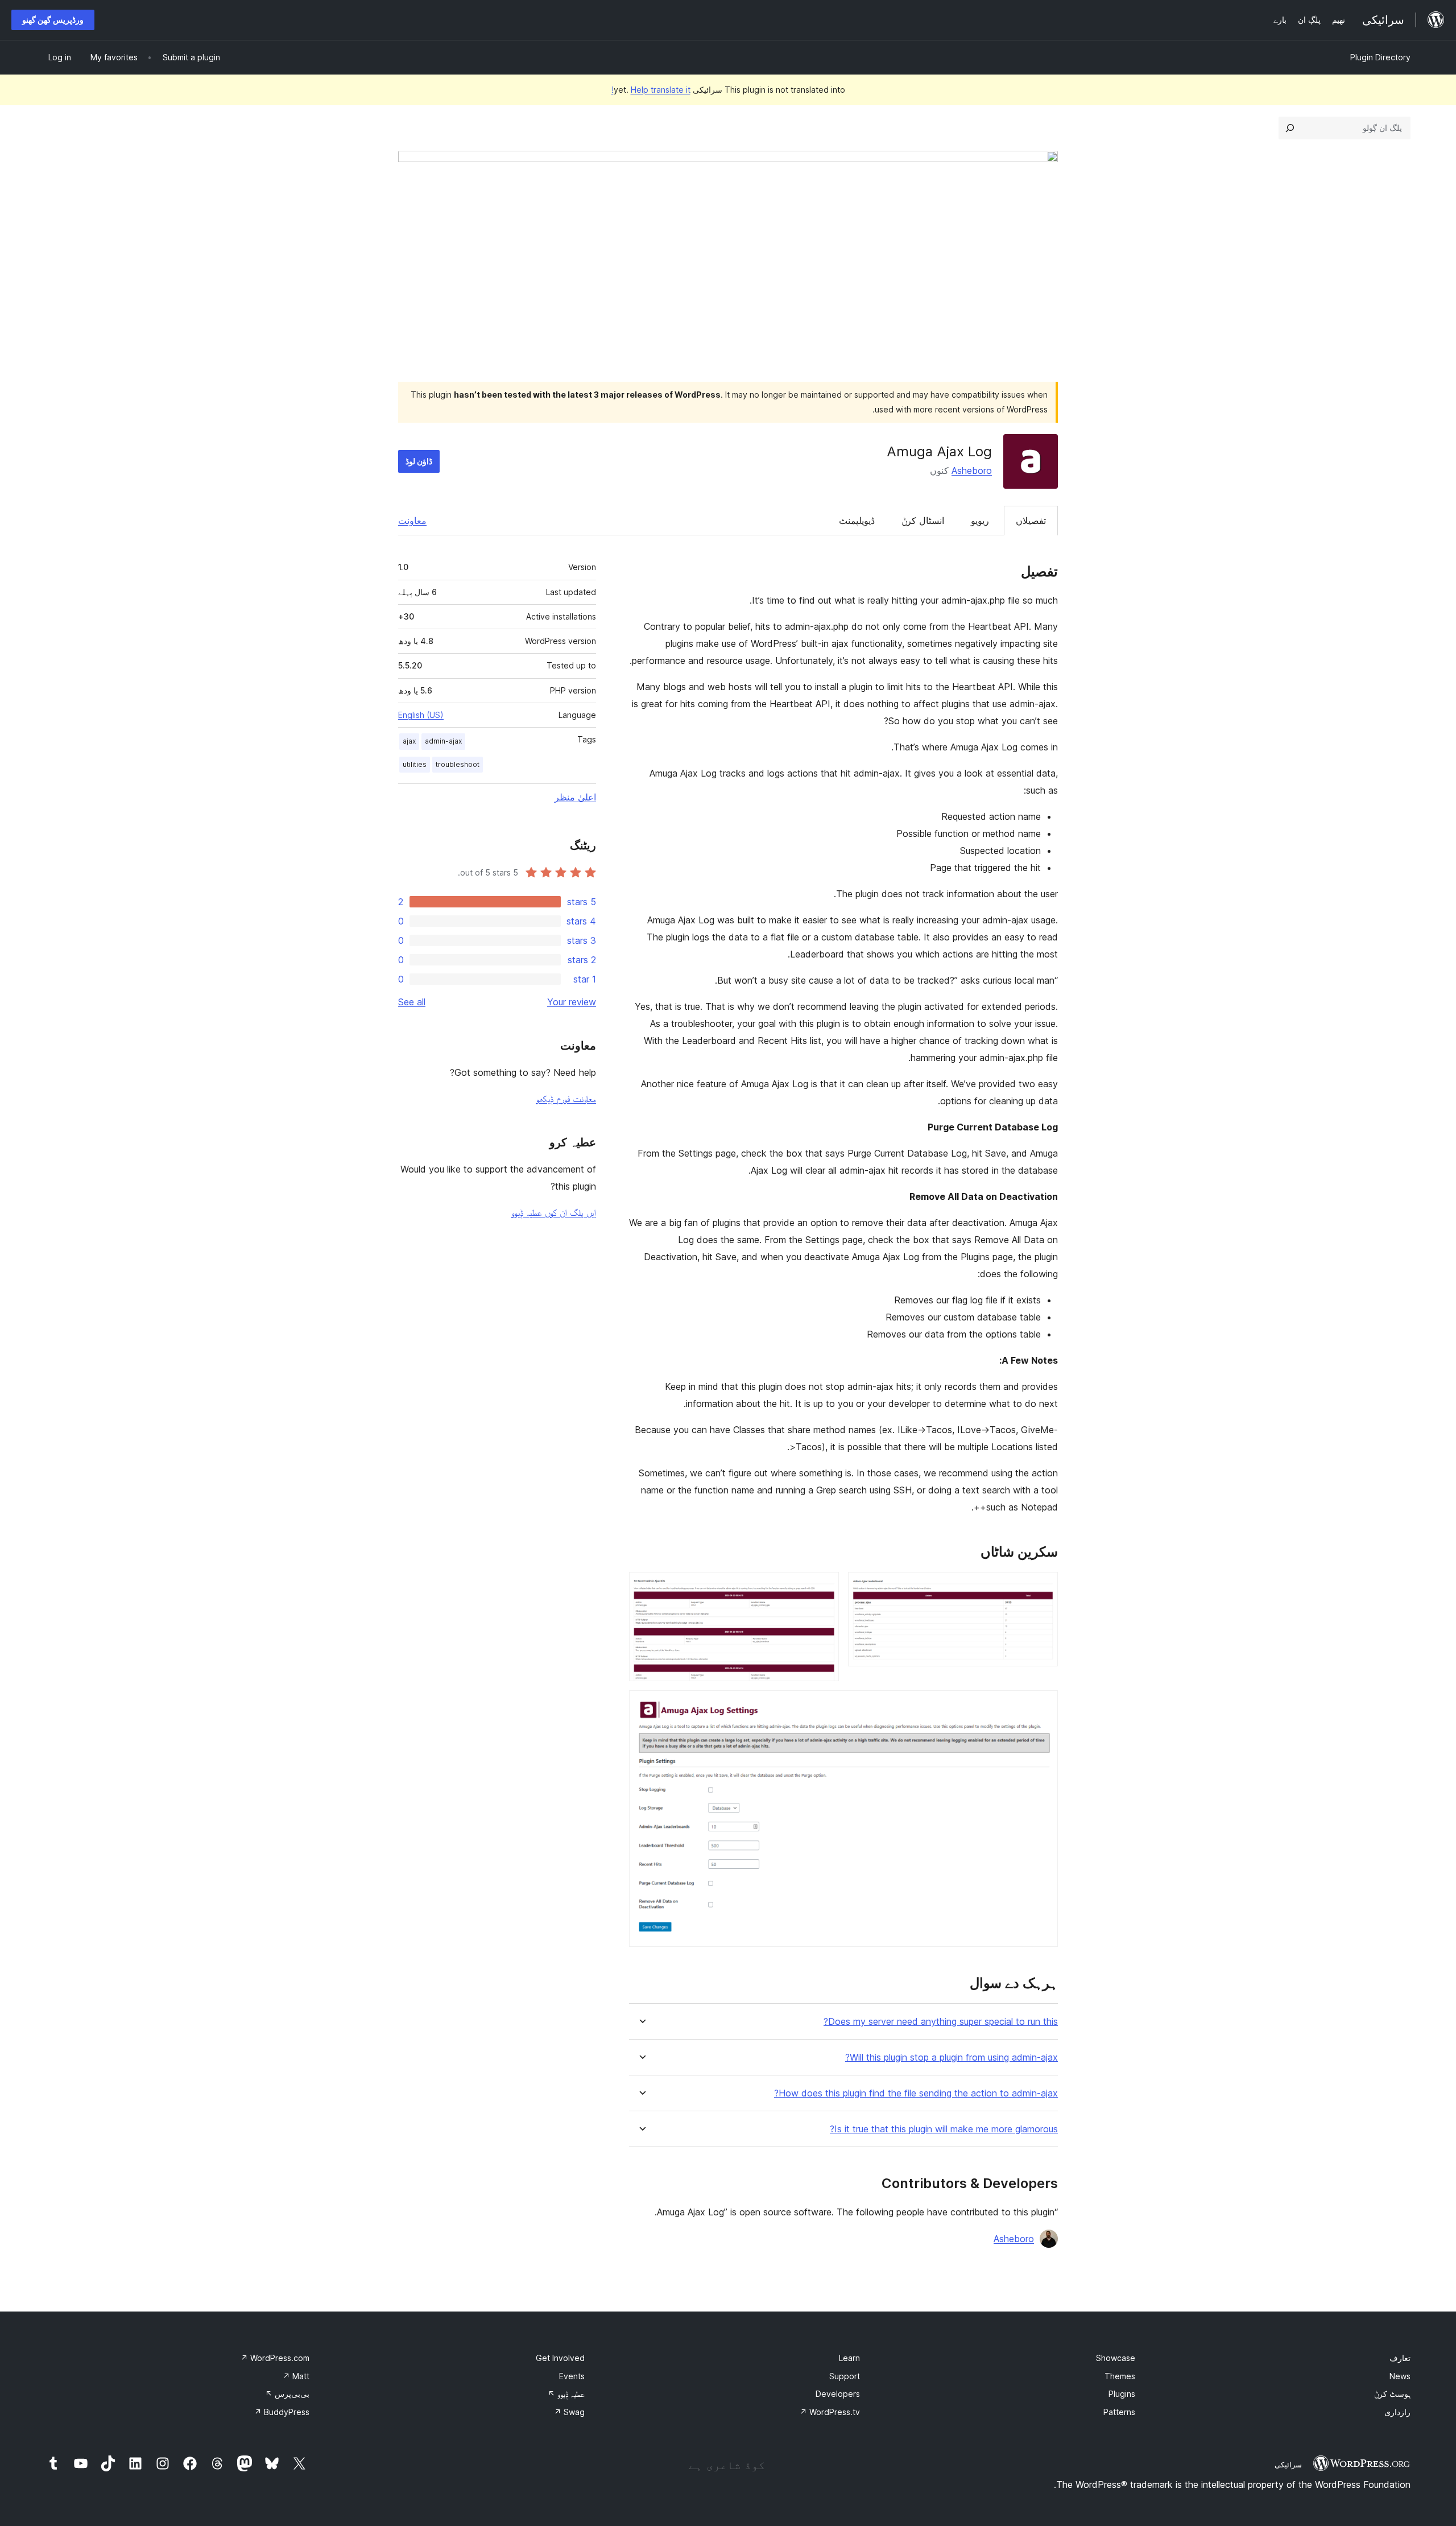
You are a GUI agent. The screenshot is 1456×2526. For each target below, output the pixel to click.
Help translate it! (651, 90)
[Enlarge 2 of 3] (824, 1587)
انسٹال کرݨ (923, 521)
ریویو (980, 521)
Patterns (1119, 2412)
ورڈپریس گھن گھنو (53, 20)
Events (572, 2376)
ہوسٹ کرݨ (1392, 2394)
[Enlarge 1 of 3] (1043, 1587)
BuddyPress (282, 2412)
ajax (409, 741)
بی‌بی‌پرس (287, 2394)
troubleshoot (458, 764)
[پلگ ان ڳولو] (1290, 128)
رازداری (1397, 2412)
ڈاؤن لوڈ (419, 461)
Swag (569, 2412)
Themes (1120, 2376)
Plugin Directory (1380, 57)
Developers (838, 2394)
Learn (849, 2358)
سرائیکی (1288, 2465)
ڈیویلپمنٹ (857, 521)
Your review (572, 1002)
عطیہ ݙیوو (566, 2394)
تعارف (1400, 2358)
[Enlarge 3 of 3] (1043, 1706)
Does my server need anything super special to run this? (941, 2022)
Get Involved (560, 2358)
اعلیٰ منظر (575, 797)
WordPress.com (275, 2358)
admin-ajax (443, 741)
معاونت (412, 521)
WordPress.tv (830, 2412)
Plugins (1122, 2394)
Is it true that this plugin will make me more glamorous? (944, 2129)
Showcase (1116, 2358)
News (1400, 2376)
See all (412, 1002)
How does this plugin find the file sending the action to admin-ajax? (916, 2093)
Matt (296, 2376)
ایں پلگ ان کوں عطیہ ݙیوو (554, 1212)
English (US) (421, 715)
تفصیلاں (1031, 521)
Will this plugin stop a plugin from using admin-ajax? (952, 2057)
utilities (415, 764)
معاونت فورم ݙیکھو (566, 1099)
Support (845, 2376)
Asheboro (972, 470)
